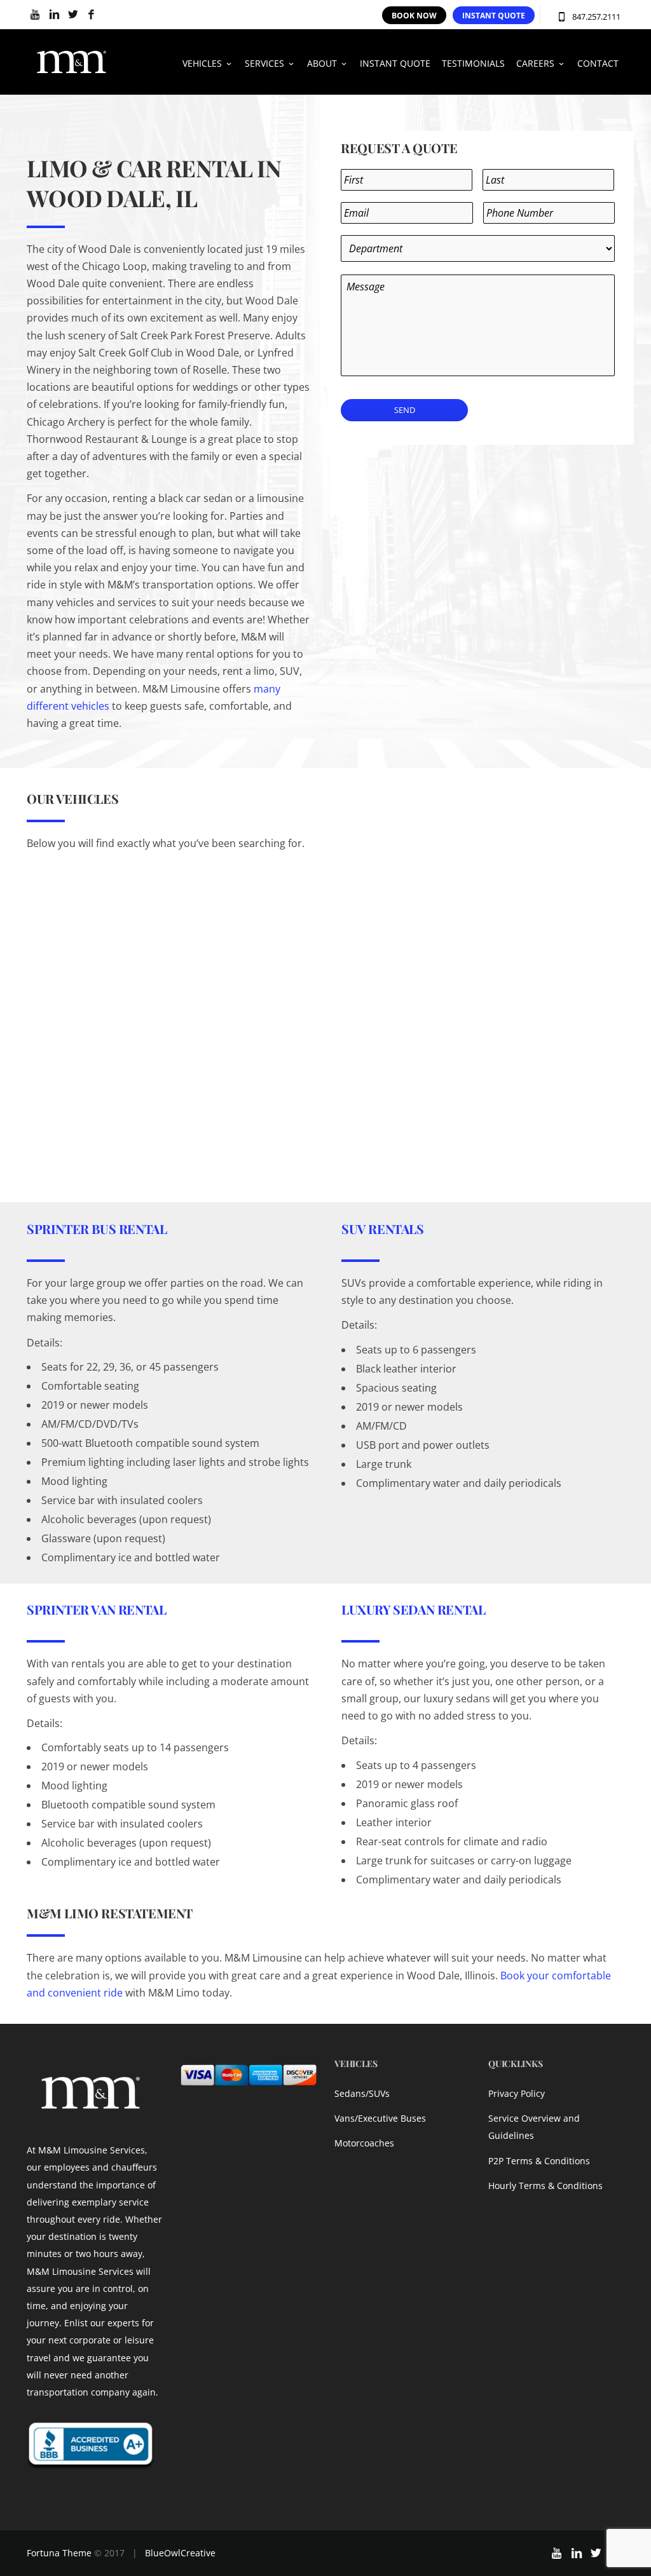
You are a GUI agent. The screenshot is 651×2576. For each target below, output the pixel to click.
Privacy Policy (517, 2093)
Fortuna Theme (59, 2553)
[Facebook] (91, 15)
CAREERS (535, 63)
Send (405, 410)
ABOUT (322, 63)
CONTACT (598, 63)
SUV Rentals (383, 1229)
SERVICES (264, 63)
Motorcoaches (364, 2143)
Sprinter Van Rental (96, 1609)
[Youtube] (36, 15)
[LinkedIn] (54, 15)
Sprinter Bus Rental (97, 1229)
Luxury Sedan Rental (413, 1609)
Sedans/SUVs (362, 2093)
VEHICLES (202, 63)
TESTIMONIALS (473, 63)
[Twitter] (73, 15)
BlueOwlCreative (180, 2553)
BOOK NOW (414, 16)
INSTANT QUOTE (494, 16)
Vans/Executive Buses (380, 2118)
